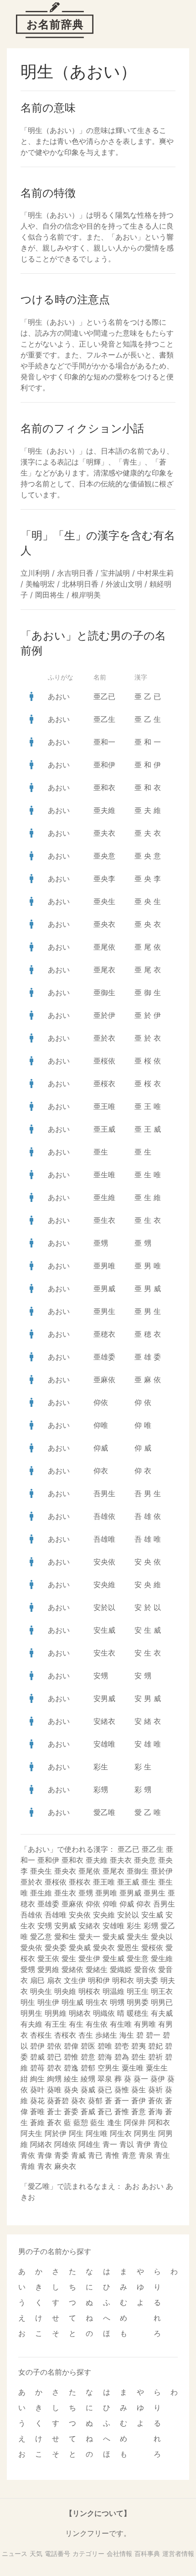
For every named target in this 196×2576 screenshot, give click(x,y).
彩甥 (101, 1789)
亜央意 (104, 856)
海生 (127, 2035)
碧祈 (155, 2057)
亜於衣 (104, 1038)
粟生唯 (133, 2068)
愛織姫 (121, 1969)
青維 (28, 2166)
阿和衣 (159, 2122)
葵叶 (37, 2090)
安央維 (104, 1584)
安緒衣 (104, 1721)
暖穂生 (138, 2013)
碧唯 (105, 2046)
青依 (28, 2155)
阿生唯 (97, 2133)
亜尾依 (104, 947)
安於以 (104, 1607)
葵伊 (158, 2079)
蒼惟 (122, 2111)
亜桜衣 (104, 1084)
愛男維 (48, 1969)
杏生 (86, 2035)
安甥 (101, 1676)
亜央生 (104, 901)
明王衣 (162, 1991)
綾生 (71, 2079)
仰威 (101, 1448)
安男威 (104, 1698)
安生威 (104, 1630)
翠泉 (105, 2079)
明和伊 (99, 1980)
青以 (127, 2144)
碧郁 (88, 2068)
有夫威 (162, 2013)
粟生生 (157, 2068)
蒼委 (71, 2111)
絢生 (37, 2079)
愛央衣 (104, 1947)
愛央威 (80, 1947)
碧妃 (155, 2046)
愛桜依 (152, 1947)
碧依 (54, 2046)
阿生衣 (121, 2133)
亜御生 (104, 992)
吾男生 (104, 1493)
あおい (59, 696)
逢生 (114, 2122)
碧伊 (37, 2046)
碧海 (105, 2057)
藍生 (98, 2122)
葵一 (141, 2079)
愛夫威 (113, 1937)
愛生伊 (89, 1958)
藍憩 (81, 2122)
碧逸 (71, 2068)
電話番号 (57, 2553)
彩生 (101, 1767)
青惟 (112, 2155)
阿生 (76, 2133)
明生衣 (97, 2002)
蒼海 (155, 2111)
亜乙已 (104, 696)
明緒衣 (80, 2013)
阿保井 (135, 2122)
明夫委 (147, 1980)
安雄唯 (104, 1744)
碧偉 (71, 2046)
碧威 (37, 2057)
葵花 (37, 2101)
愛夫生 (138, 1937)
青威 (78, 2155)
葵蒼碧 (58, 2101)
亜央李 (104, 879)
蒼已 (105, 2111)
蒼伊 (139, 2101)
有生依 (97, 2024)
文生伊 (75, 1980)
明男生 (31, 2013)
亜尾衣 (104, 970)
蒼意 (139, 2111)
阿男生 (145, 2133)
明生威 (72, 2002)
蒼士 (54, 2111)
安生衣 (104, 1653)
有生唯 (121, 2024)
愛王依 (48, 1958)
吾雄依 (104, 1516)
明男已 (162, 2002)
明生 (28, 2002)
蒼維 (37, 2122)
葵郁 (95, 2101)
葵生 (139, 2090)
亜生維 (104, 1197)
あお (132, 2186)
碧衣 (54, 2068)
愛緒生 (97, 1969)
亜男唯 (104, 1266)
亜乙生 (104, 719)
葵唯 (54, 2090)
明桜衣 (89, 1991)
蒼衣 (54, 2122)
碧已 (54, 2057)
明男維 (56, 2013)
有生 (76, 2024)
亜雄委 (104, 1357)
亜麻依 (104, 1380)
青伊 (144, 2144)
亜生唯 (104, 1175)
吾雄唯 (104, 1539)
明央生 (41, 1991)
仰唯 (101, 1425)
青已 (95, 2155)
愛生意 (138, 1958)
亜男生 (104, 1311)
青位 (160, 2144)
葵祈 (155, 2090)
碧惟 (71, 2057)
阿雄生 (89, 2144)
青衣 (45, 2166)
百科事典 (147, 2553)
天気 (36, 2553)
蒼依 (155, 2101)
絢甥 (54, 2079)
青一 (110, 2144)
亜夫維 (104, 810)
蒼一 (122, 2101)
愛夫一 (89, 1937)
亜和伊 (104, 765)
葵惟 (122, 2090)
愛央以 (162, 1937)
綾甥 (88, 2079)
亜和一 (104, 742)
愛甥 (28, 1969)
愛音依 (145, 1969)
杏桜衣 (65, 2035)
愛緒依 (72, 1969)
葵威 (88, 2090)
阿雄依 (65, 2144)
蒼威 (88, 2111)
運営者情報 (178, 2553)
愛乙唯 (104, 1812)
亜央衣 (104, 924)
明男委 (138, 2002)
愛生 (69, 1958)
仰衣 (101, 1471)
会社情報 (119, 2553)
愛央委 (56, 1947)
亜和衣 (104, 787)
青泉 (146, 2155)
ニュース (15, 2553)
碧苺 (37, 2068)
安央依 (104, 1562)
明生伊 (48, 2002)
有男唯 (145, 2024)
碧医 (88, 2046)
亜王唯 (104, 1106)
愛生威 (113, 1958)
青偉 (45, 2155)
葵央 (71, 2090)
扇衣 (54, 1980)
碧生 (139, 2057)
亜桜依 (104, 1061)
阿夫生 (31, 2133)
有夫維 (31, 2024)
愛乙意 (41, 1937)
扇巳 (37, 1980)
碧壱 (122, 2046)
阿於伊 (56, 2133)
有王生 (56, 2024)
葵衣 (78, 2101)
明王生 (138, 1991)
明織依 (104, 2013)
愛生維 (162, 1958)
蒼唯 (37, 2111)
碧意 (88, 2057)
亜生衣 (104, 1220)
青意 (129, 2155)
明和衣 (123, 1980)
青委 (62, 2155)
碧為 (122, 2057)
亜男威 (104, 1288)
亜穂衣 (104, 1334)
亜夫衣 (104, 833)
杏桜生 (41, 2035)
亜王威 (104, 1129)
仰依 (101, 1402)
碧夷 (139, 2046)
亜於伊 (104, 1015)
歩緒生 (106, 2035)
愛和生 (65, 1937)
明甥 (117, 2002)
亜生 (101, 1152)
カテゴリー (88, 2553)
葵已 (105, 2090)
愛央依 (31, 1947)
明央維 (65, 1991)
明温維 (113, 1991)
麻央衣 (65, 2166)
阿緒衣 (41, 2144)
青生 (163, 2155)
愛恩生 (128, 1947)
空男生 (108, 2068)
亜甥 (101, 1243)
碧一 (153, 2035)
